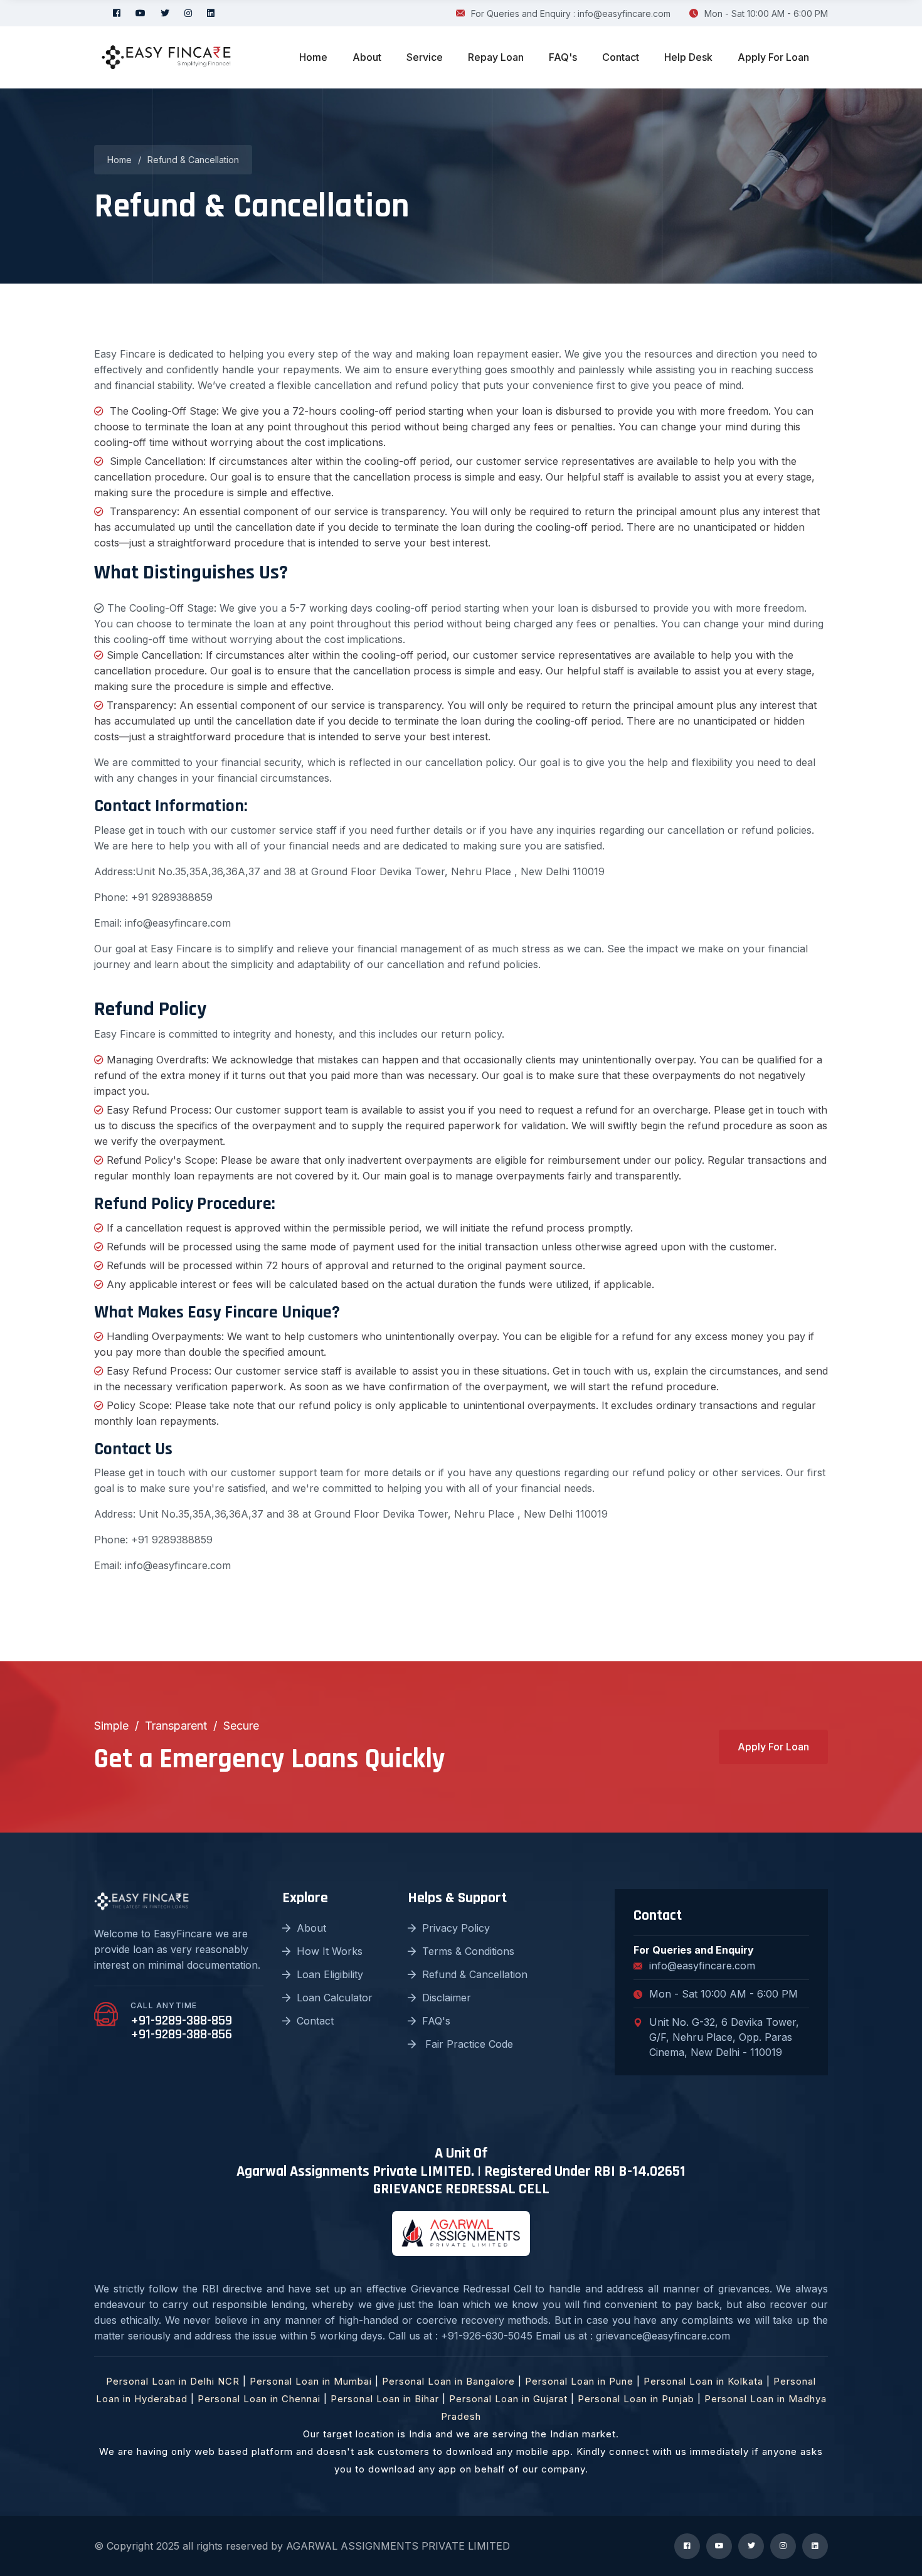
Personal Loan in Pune (579, 2381)
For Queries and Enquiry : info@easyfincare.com (571, 13)
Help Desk (688, 57)
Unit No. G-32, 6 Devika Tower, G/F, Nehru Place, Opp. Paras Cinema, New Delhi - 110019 (724, 2037)
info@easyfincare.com (702, 1966)
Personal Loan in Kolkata (703, 2381)
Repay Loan (496, 57)
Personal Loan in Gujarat (508, 2399)
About (367, 57)
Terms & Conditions (468, 1951)
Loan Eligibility (330, 1974)
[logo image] (166, 57)
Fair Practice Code (468, 2044)
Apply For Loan (773, 57)
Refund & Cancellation (475, 1974)
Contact (621, 57)
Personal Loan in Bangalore (448, 2381)
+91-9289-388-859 (181, 2021)
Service (425, 57)
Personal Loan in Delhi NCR (173, 2381)
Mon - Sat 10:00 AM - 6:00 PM (766, 13)
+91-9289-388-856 (181, 2035)
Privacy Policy (456, 1928)
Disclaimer (447, 1998)
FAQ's (563, 57)
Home (313, 57)
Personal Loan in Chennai (259, 2399)
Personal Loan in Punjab (636, 2399)
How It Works (330, 1951)
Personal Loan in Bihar (385, 2399)
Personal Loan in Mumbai (311, 2381)
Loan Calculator (335, 1998)
